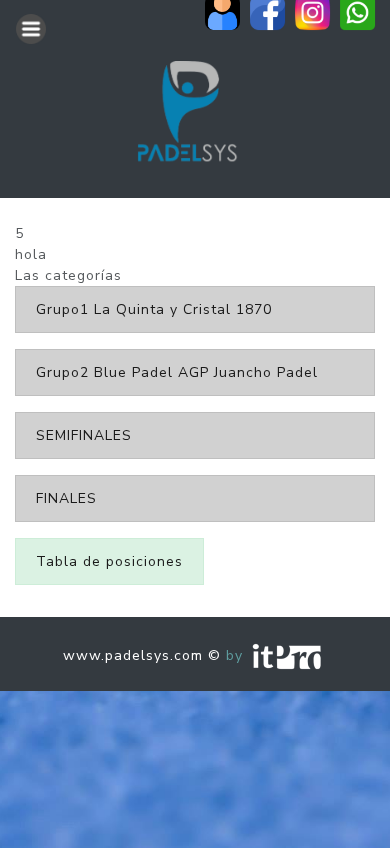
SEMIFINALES (84, 435)
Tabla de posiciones (109, 561)
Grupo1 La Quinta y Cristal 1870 (154, 309)
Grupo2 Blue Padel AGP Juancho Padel (177, 372)
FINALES (66, 498)
